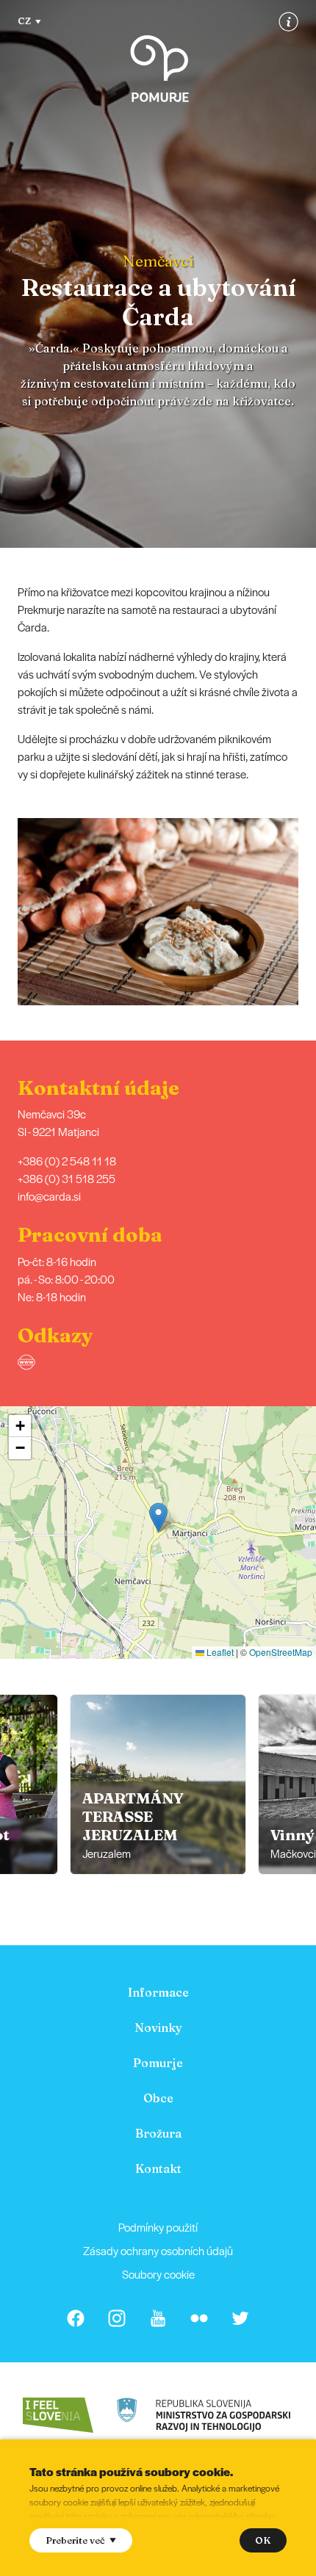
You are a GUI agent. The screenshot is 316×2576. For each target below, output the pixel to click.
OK (263, 2540)
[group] (158, 1784)
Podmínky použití (158, 2227)
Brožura (158, 2133)
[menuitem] (158, 1992)
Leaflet (219, 1652)
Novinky (158, 2027)
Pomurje (158, 2063)
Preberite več (75, 2540)
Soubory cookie (158, 2274)
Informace (158, 1992)
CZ (24, 21)
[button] (306, 911)
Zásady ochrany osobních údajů (158, 2250)
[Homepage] (159, 69)
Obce (158, 2098)
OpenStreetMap (281, 1652)
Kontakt (158, 2168)
